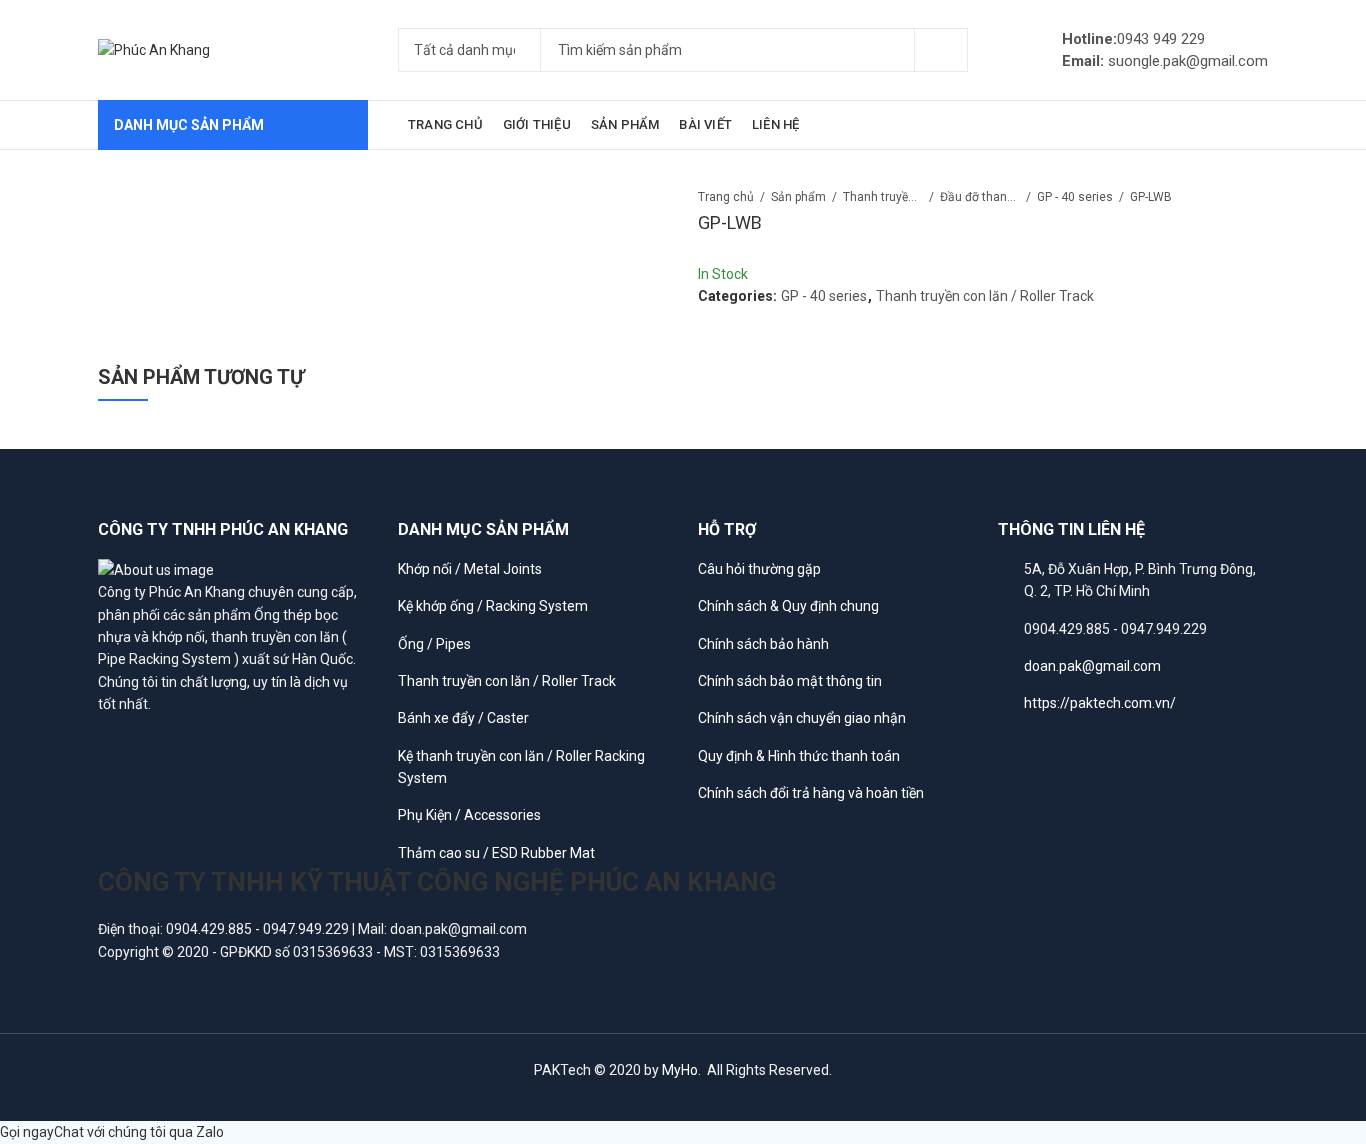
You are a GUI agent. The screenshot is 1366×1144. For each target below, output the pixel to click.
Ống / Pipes (434, 644)
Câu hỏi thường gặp (759, 569)
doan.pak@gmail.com (1092, 666)
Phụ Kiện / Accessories (469, 815)
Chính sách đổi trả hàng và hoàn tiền (811, 793)
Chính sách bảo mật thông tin (790, 681)
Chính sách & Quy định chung (788, 606)
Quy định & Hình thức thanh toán (799, 756)
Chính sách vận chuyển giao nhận (802, 718)
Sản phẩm (798, 197)
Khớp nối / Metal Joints (470, 569)
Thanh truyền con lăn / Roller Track (883, 197)
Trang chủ (726, 197)
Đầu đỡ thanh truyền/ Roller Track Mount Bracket (980, 197)
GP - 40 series (1075, 197)
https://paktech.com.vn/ (1100, 703)
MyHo (680, 1070)
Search (941, 50)
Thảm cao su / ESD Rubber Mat (496, 853)
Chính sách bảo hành (763, 644)
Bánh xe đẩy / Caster (463, 718)
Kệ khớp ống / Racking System (493, 606)
